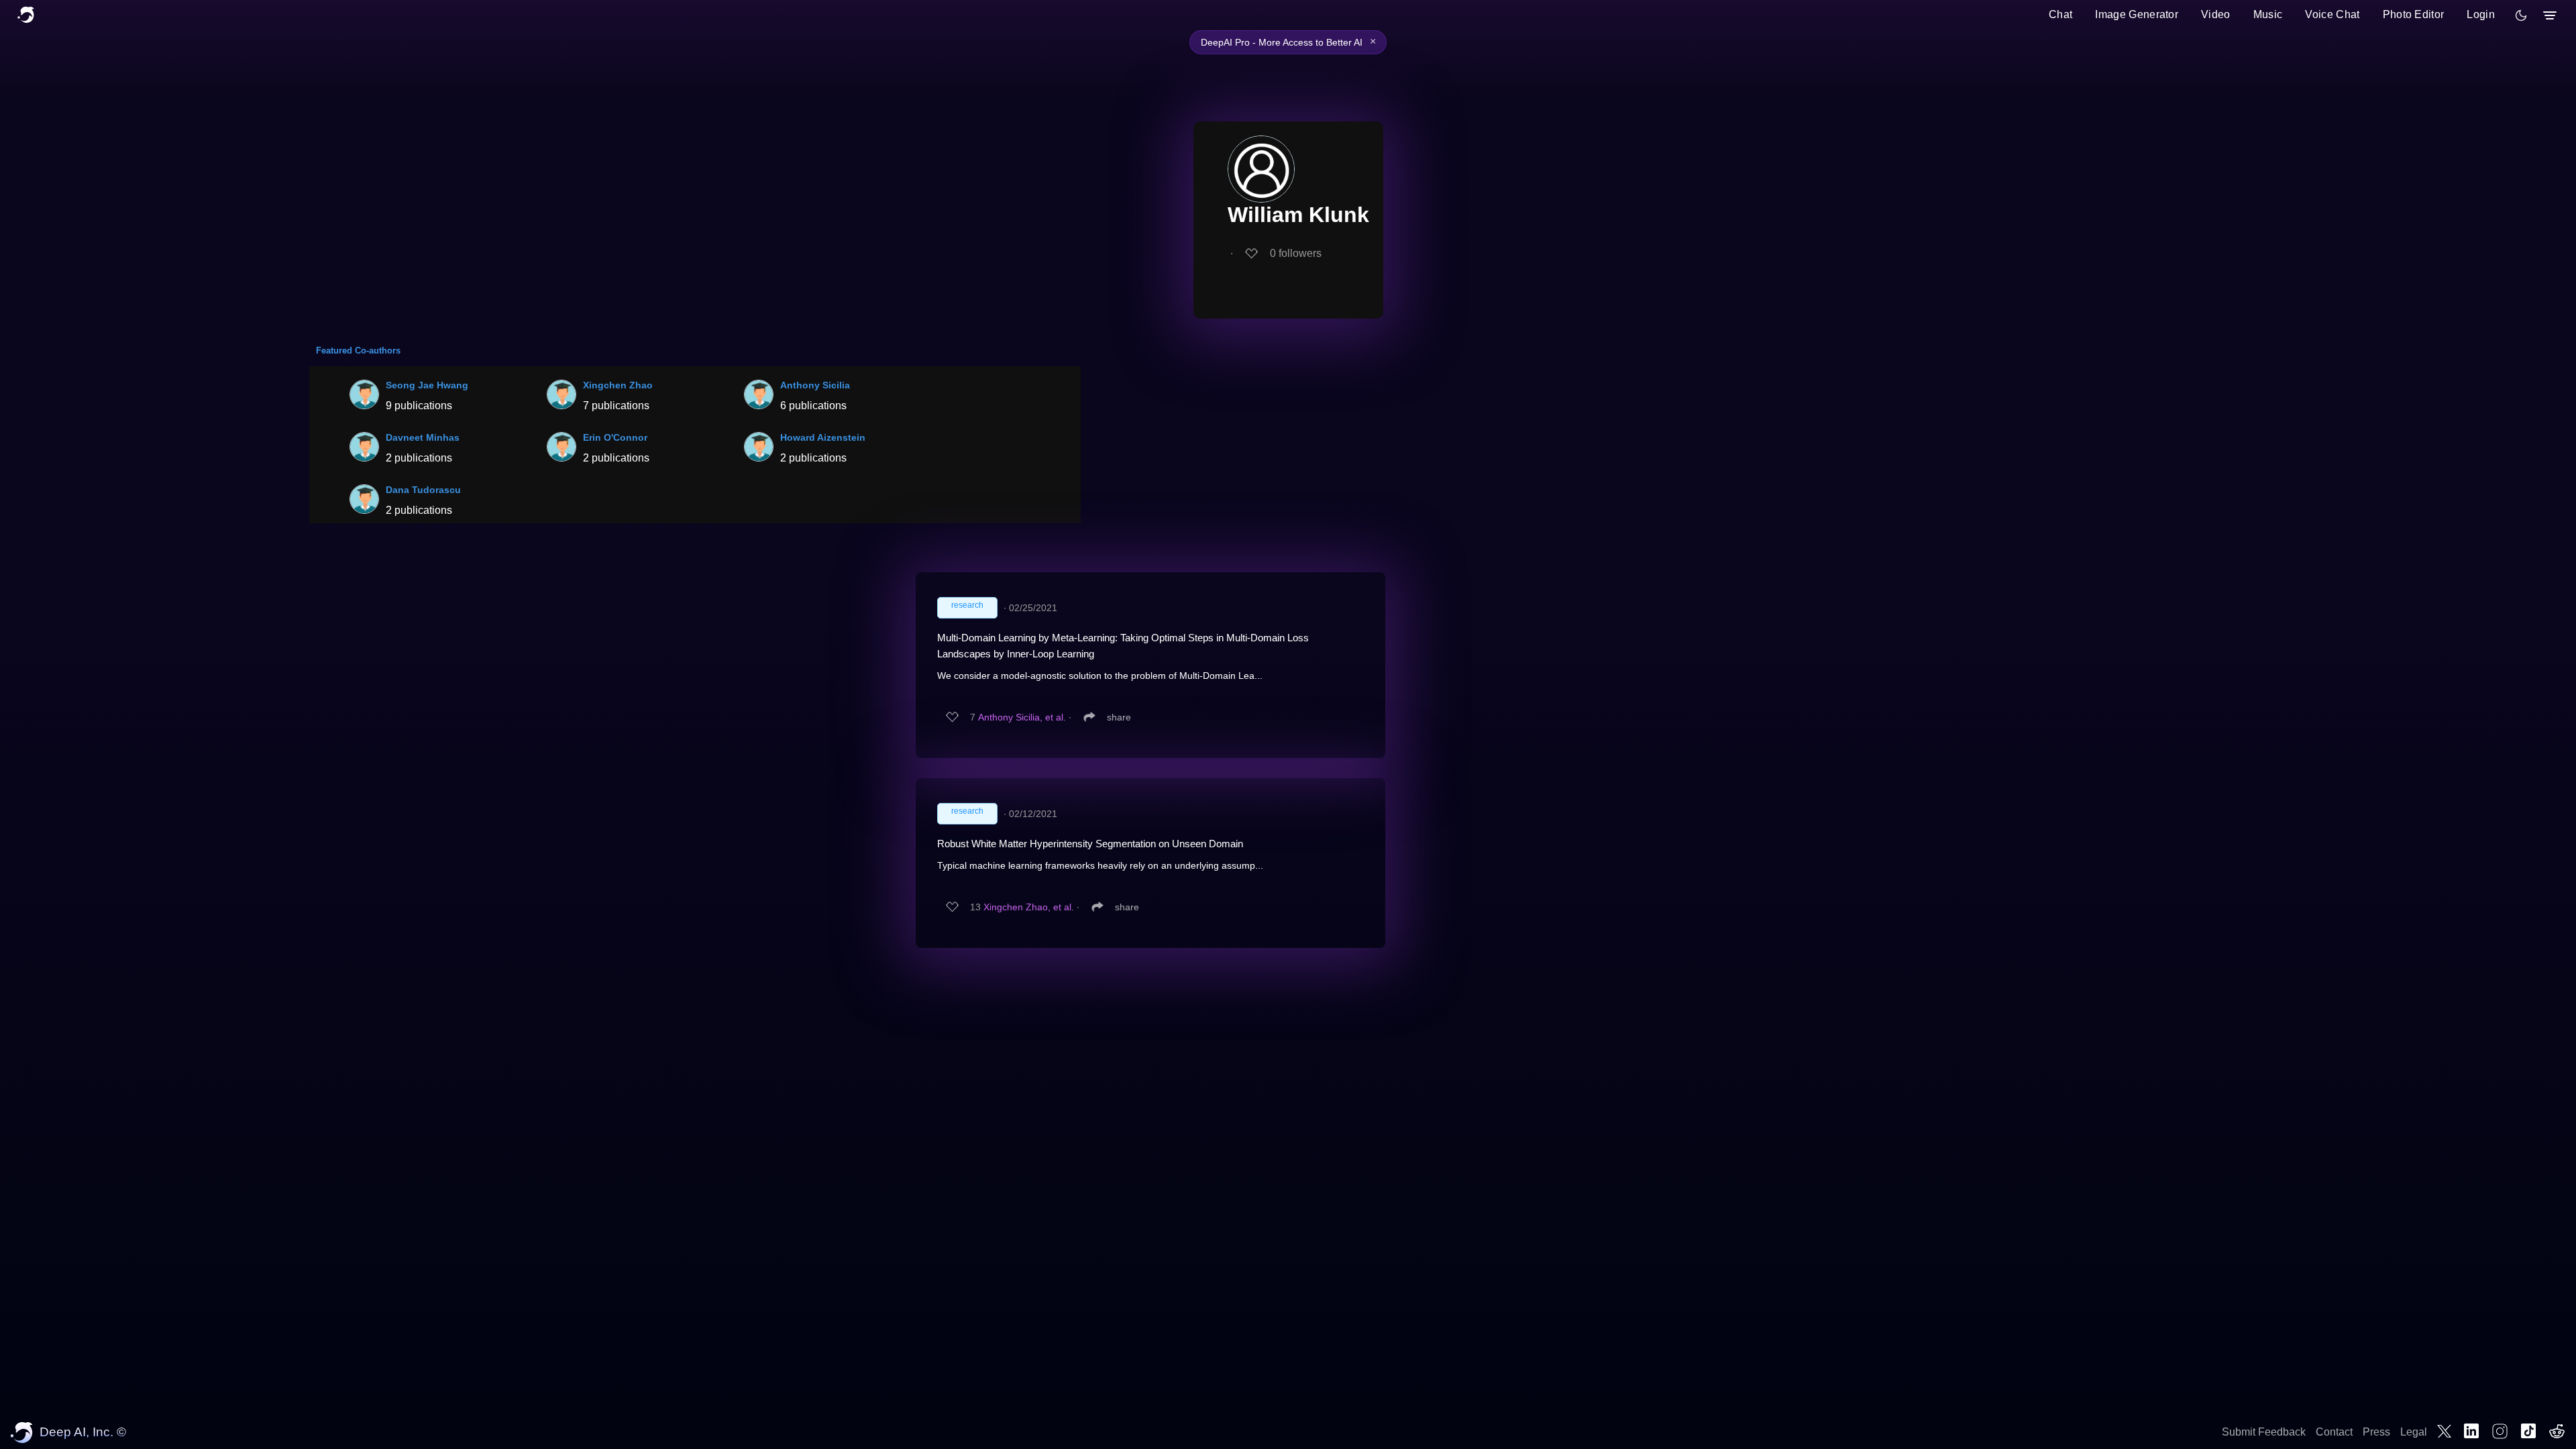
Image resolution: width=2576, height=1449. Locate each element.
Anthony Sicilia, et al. (1022, 717)
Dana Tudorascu (423, 490)
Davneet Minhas (423, 437)
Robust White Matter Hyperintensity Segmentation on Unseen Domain (1090, 844)
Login (2481, 14)
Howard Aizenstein (823, 437)
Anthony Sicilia (815, 385)
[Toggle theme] (2521, 15)
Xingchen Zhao (618, 385)
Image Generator (2137, 14)
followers (1296, 253)
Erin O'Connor (615, 437)
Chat (2060, 14)
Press (2376, 1432)
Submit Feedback (2264, 1432)
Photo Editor (2414, 14)
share (1119, 717)
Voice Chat (2332, 14)
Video (2216, 14)
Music (2268, 14)
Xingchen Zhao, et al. (1029, 907)
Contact (2334, 1432)
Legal (2414, 1432)
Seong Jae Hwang (427, 385)
